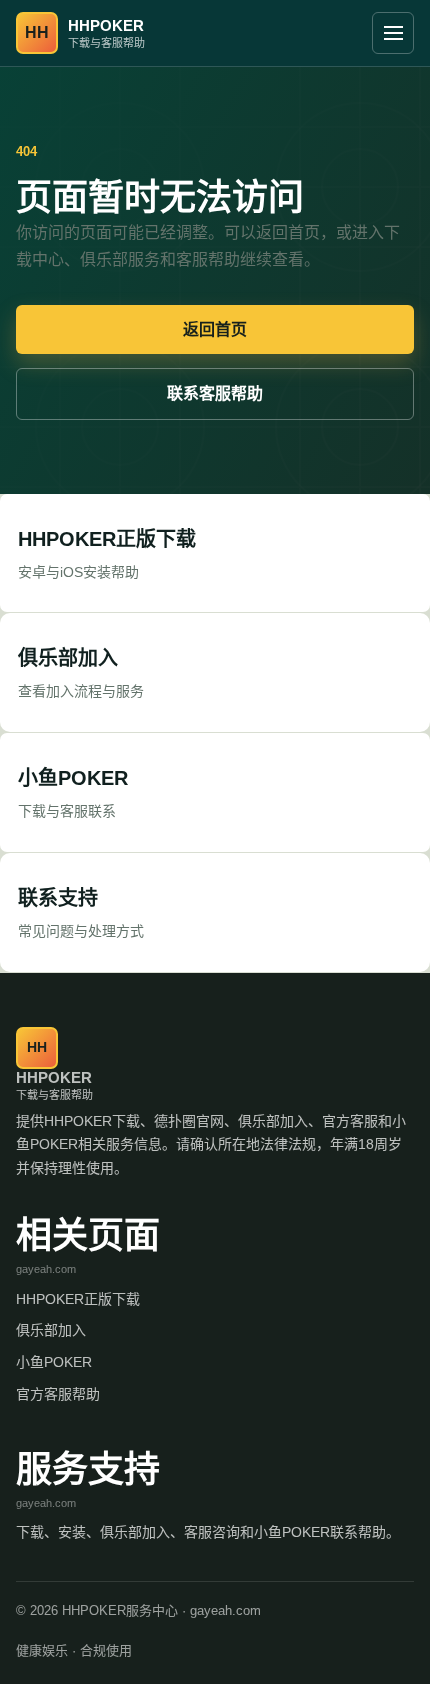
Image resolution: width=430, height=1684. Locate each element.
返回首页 (215, 329)
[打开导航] (393, 33)
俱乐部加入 (51, 1330)
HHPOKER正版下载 (78, 1299)
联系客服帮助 (215, 393)
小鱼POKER (54, 1362)
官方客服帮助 (58, 1394)
